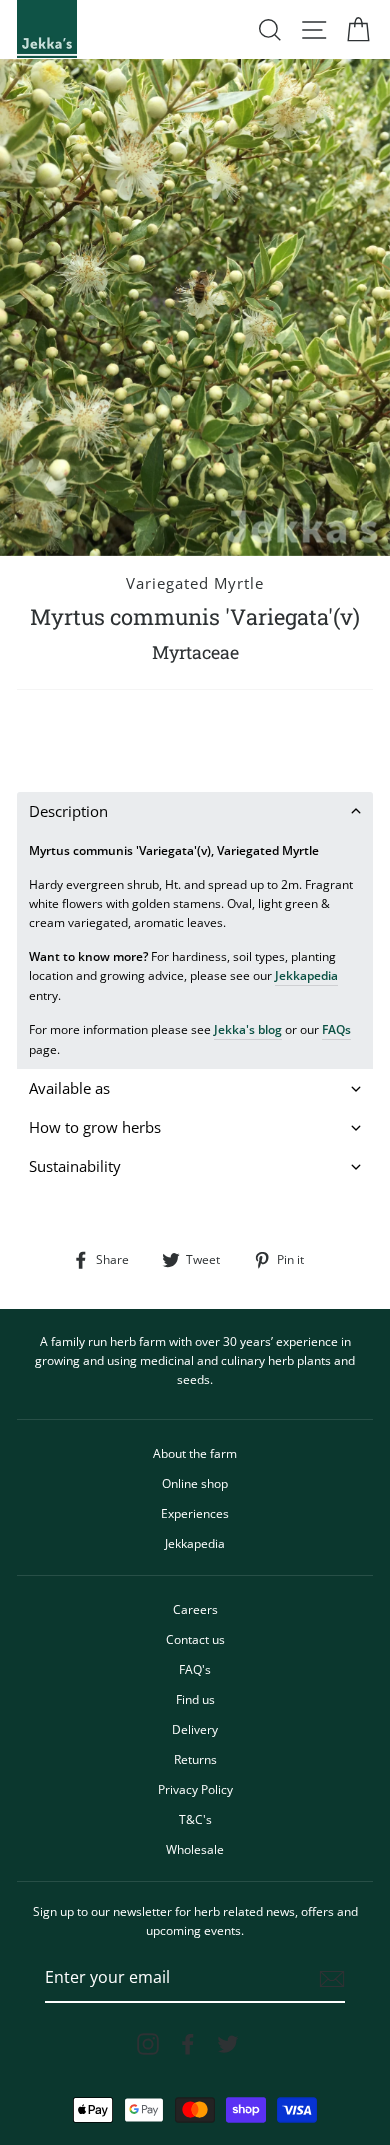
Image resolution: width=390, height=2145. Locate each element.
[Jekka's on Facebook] (188, 2044)
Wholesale (195, 1849)
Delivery (195, 1729)
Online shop (195, 1483)
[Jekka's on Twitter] (228, 2044)
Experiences (195, 1513)
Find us (195, 1699)
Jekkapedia (306, 975)
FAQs (336, 1029)
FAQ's (195, 1669)
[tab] (195, 811)
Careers (195, 1609)
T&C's (195, 1819)
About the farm (195, 1453)
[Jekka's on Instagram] (148, 2044)
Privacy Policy (195, 1789)
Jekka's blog (248, 1029)
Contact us (195, 1639)
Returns (195, 1759)
